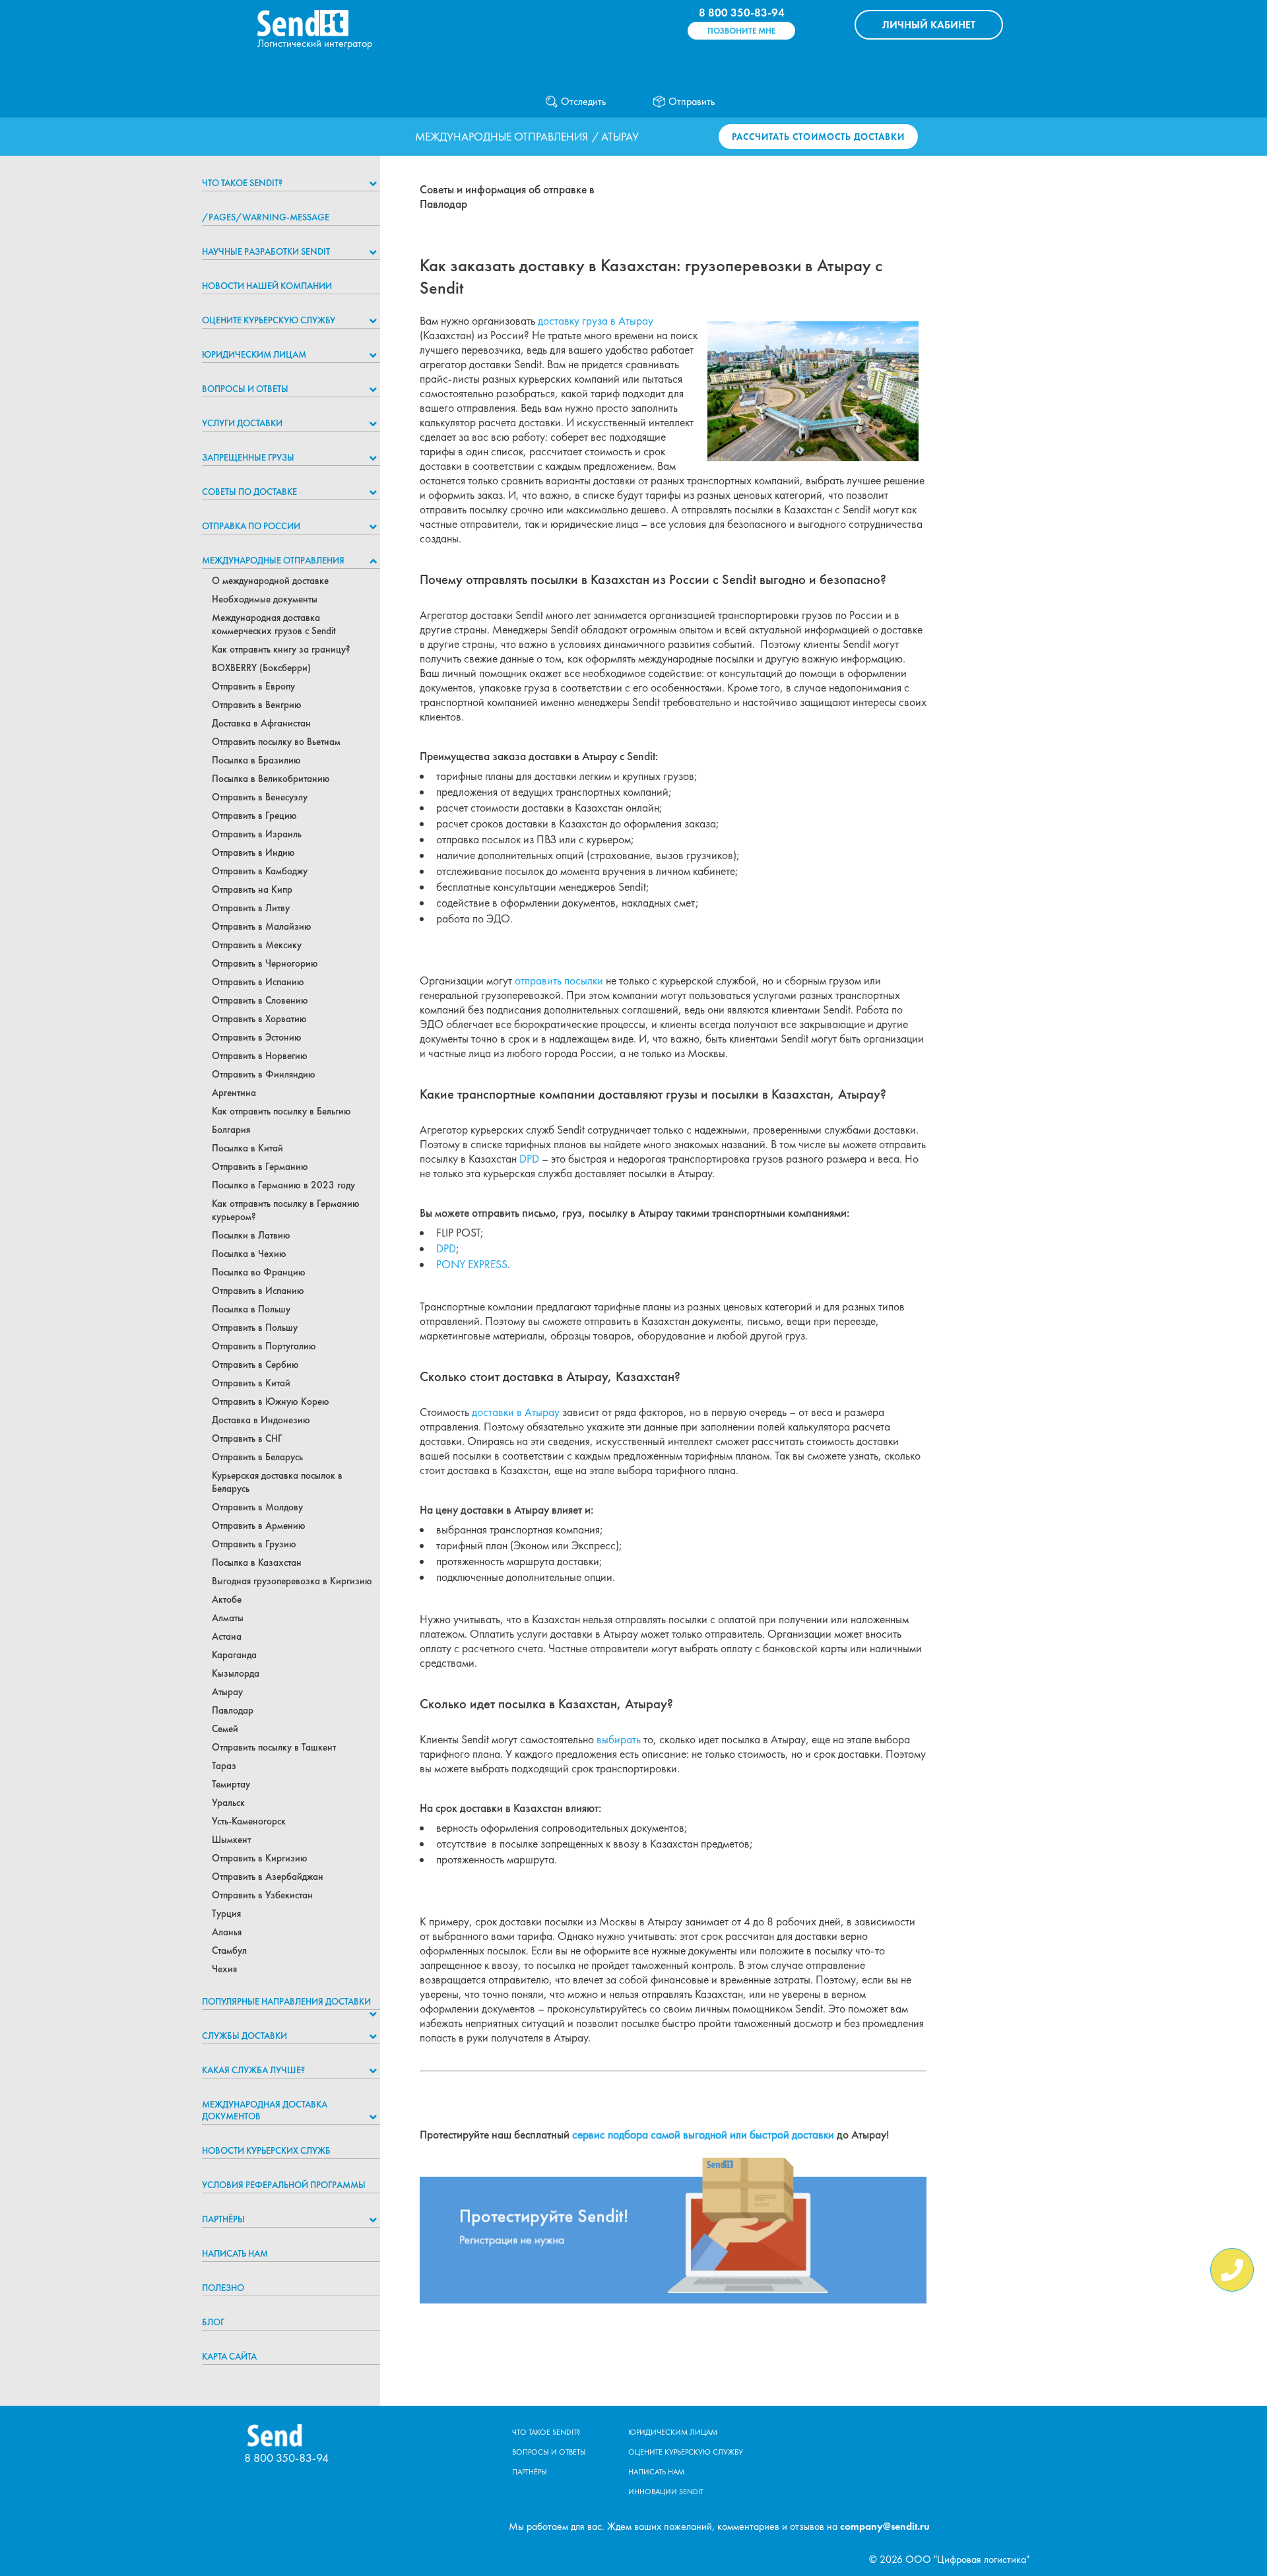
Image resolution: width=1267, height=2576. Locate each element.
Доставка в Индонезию (261, 1420)
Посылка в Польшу (251, 1309)
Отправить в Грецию (254, 816)
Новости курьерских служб (266, 2150)
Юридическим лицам (254, 354)
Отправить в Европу (253, 686)
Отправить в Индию (253, 853)
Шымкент (231, 1840)
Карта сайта (229, 2356)
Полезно (223, 2288)
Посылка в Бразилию (256, 760)
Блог (213, 2322)
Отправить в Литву (251, 908)
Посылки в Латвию (251, 1235)
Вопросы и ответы (245, 389)
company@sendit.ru (885, 2526)
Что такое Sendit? (242, 183)
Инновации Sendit (666, 2492)
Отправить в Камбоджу (260, 871)
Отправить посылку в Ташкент (274, 1747)
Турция (226, 1914)
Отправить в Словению (260, 1000)
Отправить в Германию (260, 1167)
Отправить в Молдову (257, 1507)
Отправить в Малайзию (262, 926)
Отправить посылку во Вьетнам (276, 742)
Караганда (234, 1655)
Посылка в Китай (247, 1148)
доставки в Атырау (516, 1412)
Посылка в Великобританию (271, 779)
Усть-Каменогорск (249, 1821)
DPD (529, 1159)
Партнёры (223, 2219)
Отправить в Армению (259, 1526)
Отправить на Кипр (252, 889)
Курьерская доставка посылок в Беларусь (277, 1482)
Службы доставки (244, 2036)
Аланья (227, 1932)
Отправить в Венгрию (257, 705)
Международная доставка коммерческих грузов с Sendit (274, 624)
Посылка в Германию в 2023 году (283, 1185)
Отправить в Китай (251, 1383)
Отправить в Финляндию (264, 1074)
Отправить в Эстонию (257, 1037)
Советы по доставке (249, 492)
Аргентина (234, 1093)
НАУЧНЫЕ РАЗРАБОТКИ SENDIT (266, 251)
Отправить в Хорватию (259, 1019)
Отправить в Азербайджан (268, 1877)
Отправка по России (251, 526)
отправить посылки (559, 981)
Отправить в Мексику (257, 945)
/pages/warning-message (266, 217)
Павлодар (233, 1710)
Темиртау (231, 1784)
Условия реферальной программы (284, 2185)
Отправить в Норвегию (260, 1056)
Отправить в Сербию (255, 1365)
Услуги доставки (242, 423)
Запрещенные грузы (248, 457)
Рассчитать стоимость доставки (818, 137)
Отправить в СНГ (247, 1438)
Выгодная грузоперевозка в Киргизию (292, 1581)
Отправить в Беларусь (257, 1457)
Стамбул (229, 1950)
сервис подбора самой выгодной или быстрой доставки (703, 2135)
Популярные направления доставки (286, 2001)
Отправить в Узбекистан (262, 1895)
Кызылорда (236, 1673)
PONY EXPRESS (472, 1264)
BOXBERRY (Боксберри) (261, 668)
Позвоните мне (741, 31)
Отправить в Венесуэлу (260, 797)
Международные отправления (502, 137)
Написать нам (235, 2253)
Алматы (228, 1618)
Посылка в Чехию (249, 1254)
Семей (225, 1729)
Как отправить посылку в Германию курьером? (286, 1210)
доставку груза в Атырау (596, 321)
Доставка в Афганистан (261, 723)
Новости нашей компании (267, 286)
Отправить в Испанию (258, 982)
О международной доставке (270, 581)
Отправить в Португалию (264, 1346)
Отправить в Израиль (257, 834)
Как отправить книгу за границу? (281, 649)
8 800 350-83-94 (742, 13)
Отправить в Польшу (255, 1328)
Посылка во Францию (259, 1272)
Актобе (227, 1599)
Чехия (224, 1969)
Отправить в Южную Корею (271, 1401)
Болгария (231, 1130)
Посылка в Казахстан (257, 1562)
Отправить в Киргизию (260, 1858)
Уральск (228, 1803)
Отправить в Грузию (254, 1544)
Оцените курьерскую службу (269, 320)
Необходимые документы (265, 599)
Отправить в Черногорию (265, 963)
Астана (227, 1636)
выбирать (619, 1739)
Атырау (227, 1692)
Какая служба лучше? (253, 2070)
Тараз (224, 1766)
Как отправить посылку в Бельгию (281, 1111)
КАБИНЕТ (929, 25)
